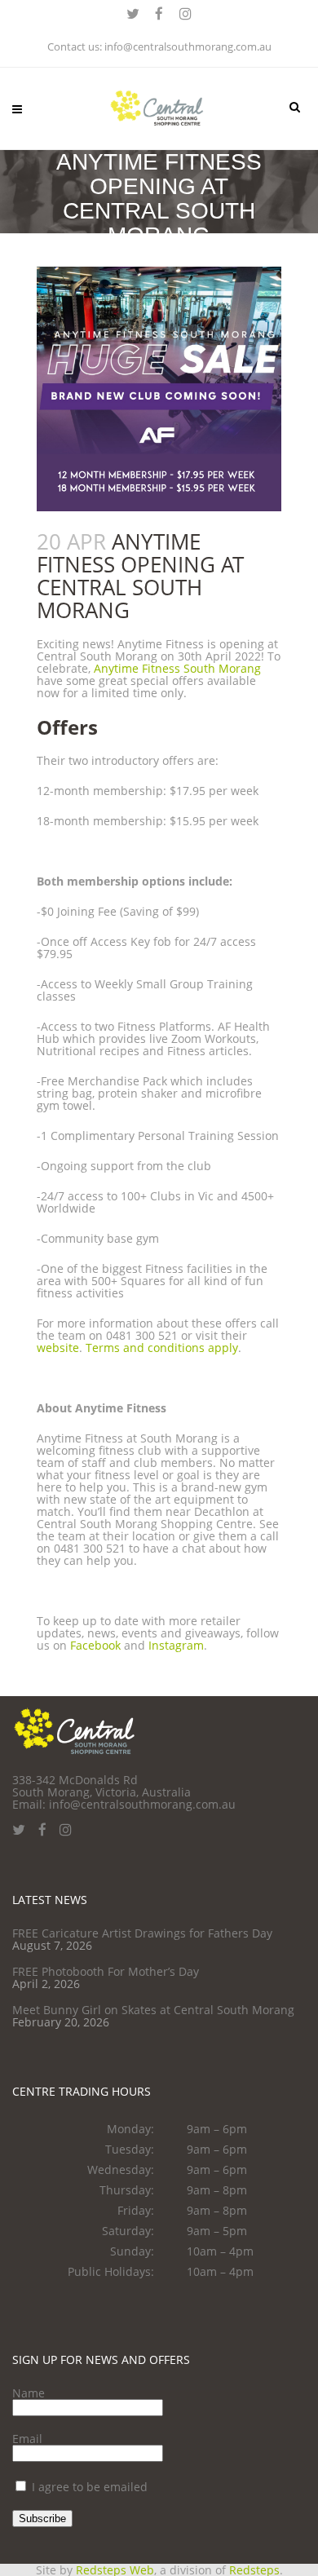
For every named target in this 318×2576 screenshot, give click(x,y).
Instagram (176, 1645)
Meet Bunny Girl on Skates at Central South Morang (153, 2010)
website (58, 1348)
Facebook (95, 1645)
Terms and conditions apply (162, 1348)
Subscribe (42, 2519)
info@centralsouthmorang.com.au (188, 46)
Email (27, 2439)
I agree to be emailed (90, 2487)
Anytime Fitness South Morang (177, 668)
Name (29, 2393)
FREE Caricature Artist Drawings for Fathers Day (142, 1933)
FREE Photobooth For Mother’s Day (106, 1971)
